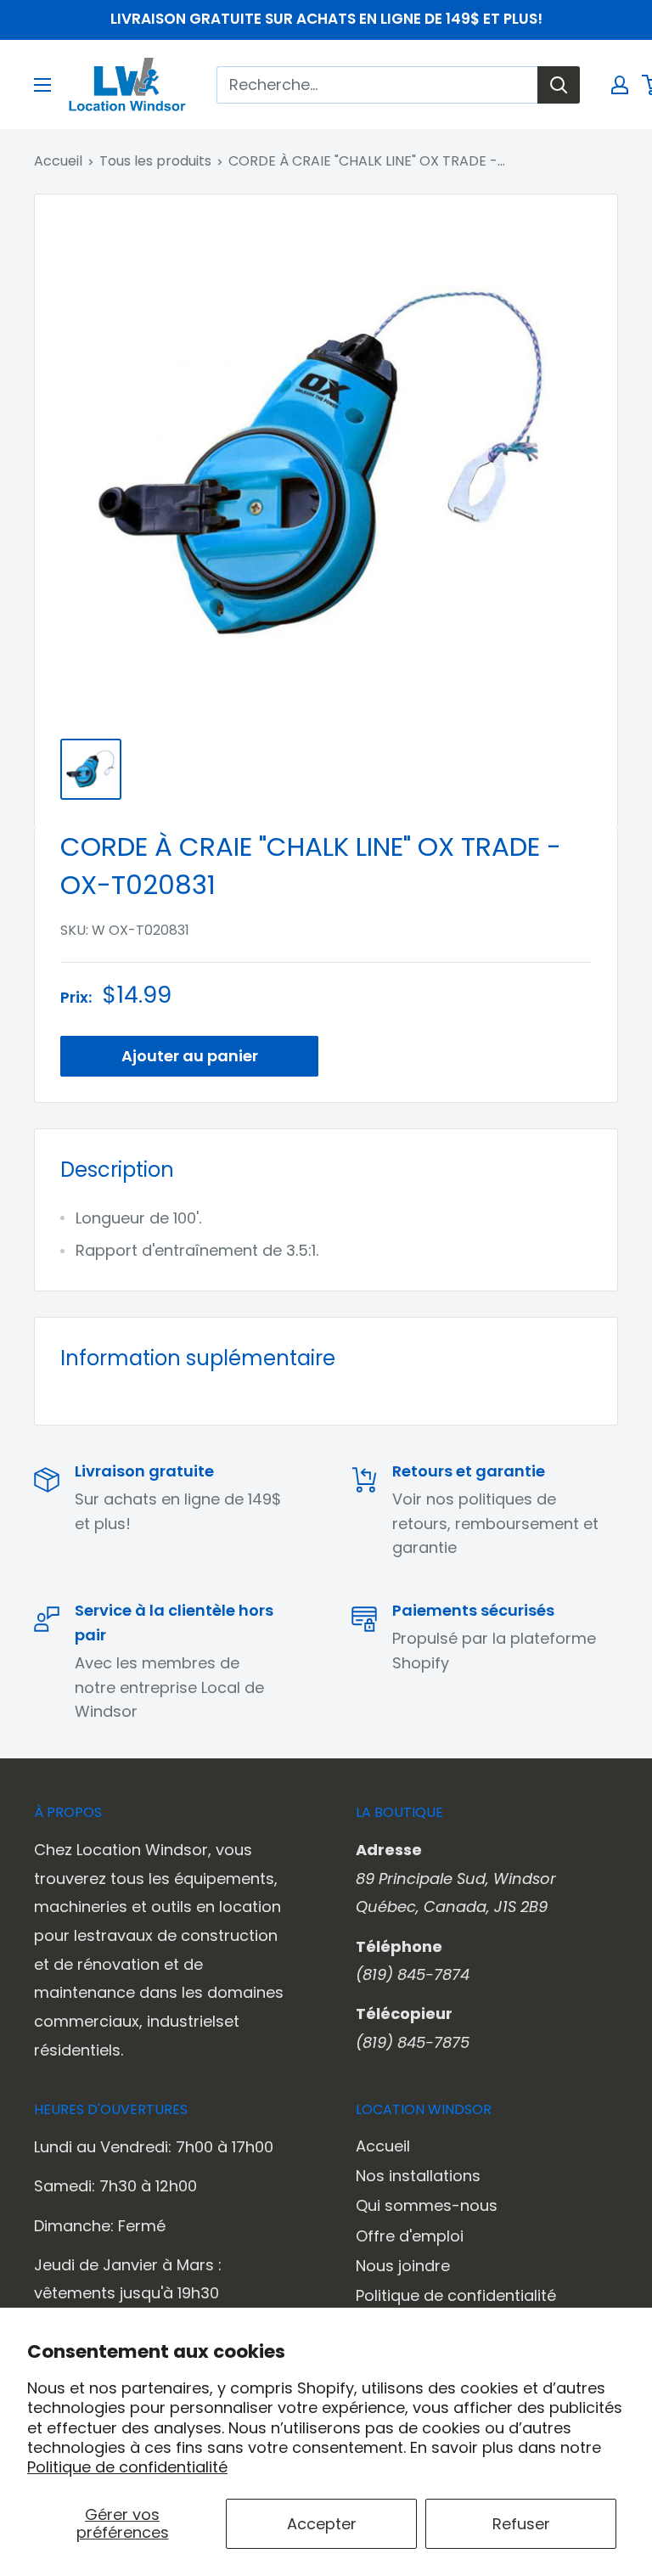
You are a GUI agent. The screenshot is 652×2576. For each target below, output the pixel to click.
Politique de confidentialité (127, 2467)
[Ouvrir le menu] (42, 85)
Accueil (58, 161)
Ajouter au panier (190, 1056)
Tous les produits (155, 161)
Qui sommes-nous (427, 2205)
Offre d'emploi (410, 2236)
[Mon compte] (620, 85)
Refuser (521, 2524)
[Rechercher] (559, 85)
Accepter (322, 2524)
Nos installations (418, 2176)
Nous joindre (403, 2266)
